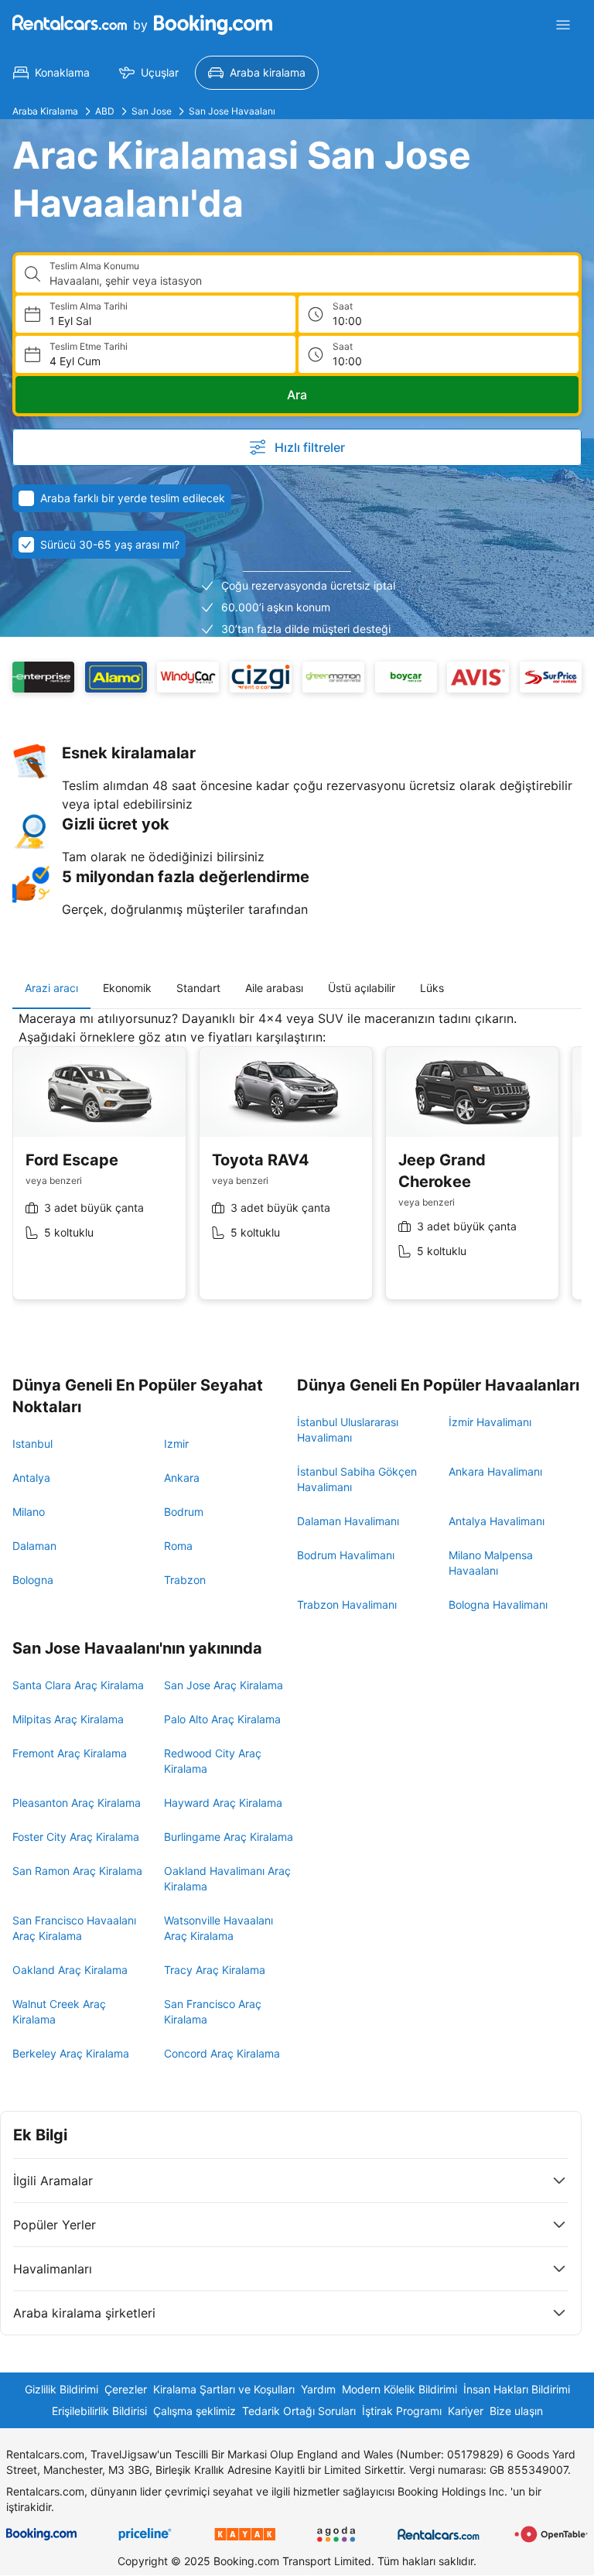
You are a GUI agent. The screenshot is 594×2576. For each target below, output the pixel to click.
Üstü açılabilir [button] (362, 988)
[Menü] (563, 25)
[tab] (51, 988)
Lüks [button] (432, 988)
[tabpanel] (297, 1167)
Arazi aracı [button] (51, 988)
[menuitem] (51, 73)
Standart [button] (198, 988)
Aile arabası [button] (274, 988)
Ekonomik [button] (127, 988)
